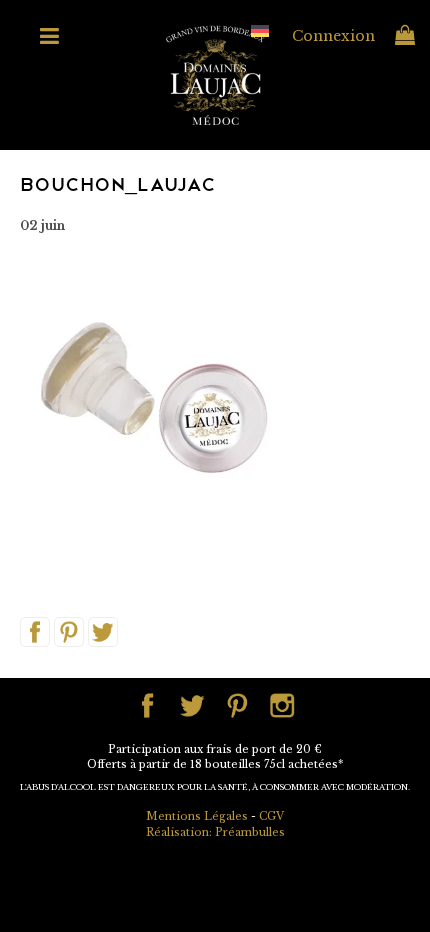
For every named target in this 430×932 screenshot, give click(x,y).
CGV (271, 816)
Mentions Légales (197, 816)
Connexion (333, 36)
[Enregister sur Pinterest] (69, 631)
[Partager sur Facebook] (35, 631)
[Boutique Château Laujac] (215, 74)
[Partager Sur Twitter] (103, 631)
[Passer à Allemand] (260, 30)
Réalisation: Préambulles (215, 832)
